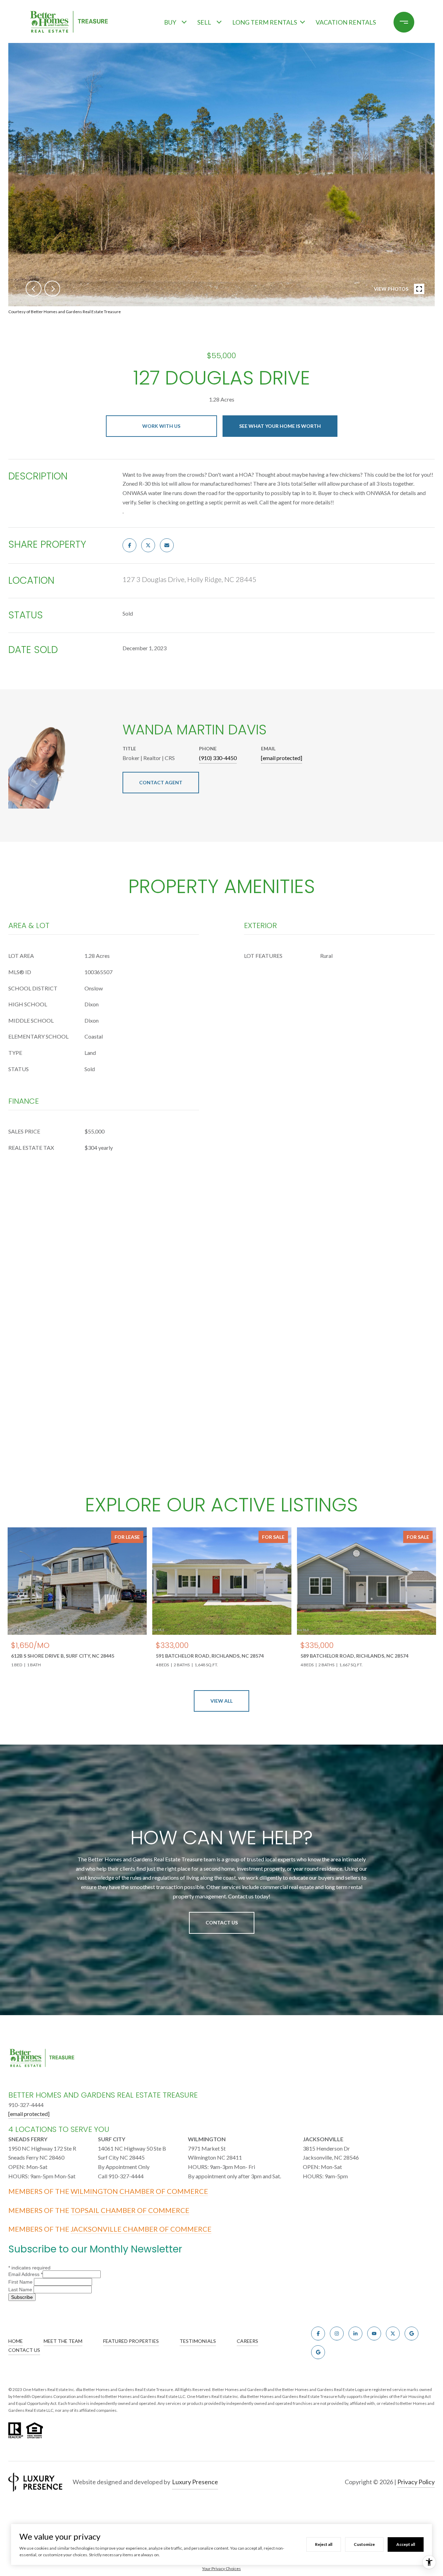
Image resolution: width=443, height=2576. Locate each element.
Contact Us (222, 1922)
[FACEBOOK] (318, 2334)
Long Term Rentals (265, 22)
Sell (204, 22)
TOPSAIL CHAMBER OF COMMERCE (130, 2210)
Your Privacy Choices (221, 2569)
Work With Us (161, 426)
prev (34, 289)
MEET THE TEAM (63, 2341)
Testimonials (198, 2341)
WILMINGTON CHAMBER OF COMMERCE (139, 2191)
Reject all (324, 2544)
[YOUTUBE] (374, 2334)
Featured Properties (131, 2341)
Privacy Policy (416, 2482)
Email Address (25, 2274)
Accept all (406, 2544)
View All (221, 1701)
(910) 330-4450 (218, 758)
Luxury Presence (195, 2482)
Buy (170, 22)
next (52, 289)
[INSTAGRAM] (337, 2334)
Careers (247, 2341)
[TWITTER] (393, 2334)
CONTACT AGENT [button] (161, 782)
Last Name (21, 2290)
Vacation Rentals (346, 22)
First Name (21, 2282)
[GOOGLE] (412, 2334)
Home (16, 2341)
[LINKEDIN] (355, 2334)
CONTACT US (24, 2350)
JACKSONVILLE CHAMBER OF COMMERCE (141, 2229)
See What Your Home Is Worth (280, 426)
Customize (364, 2544)
